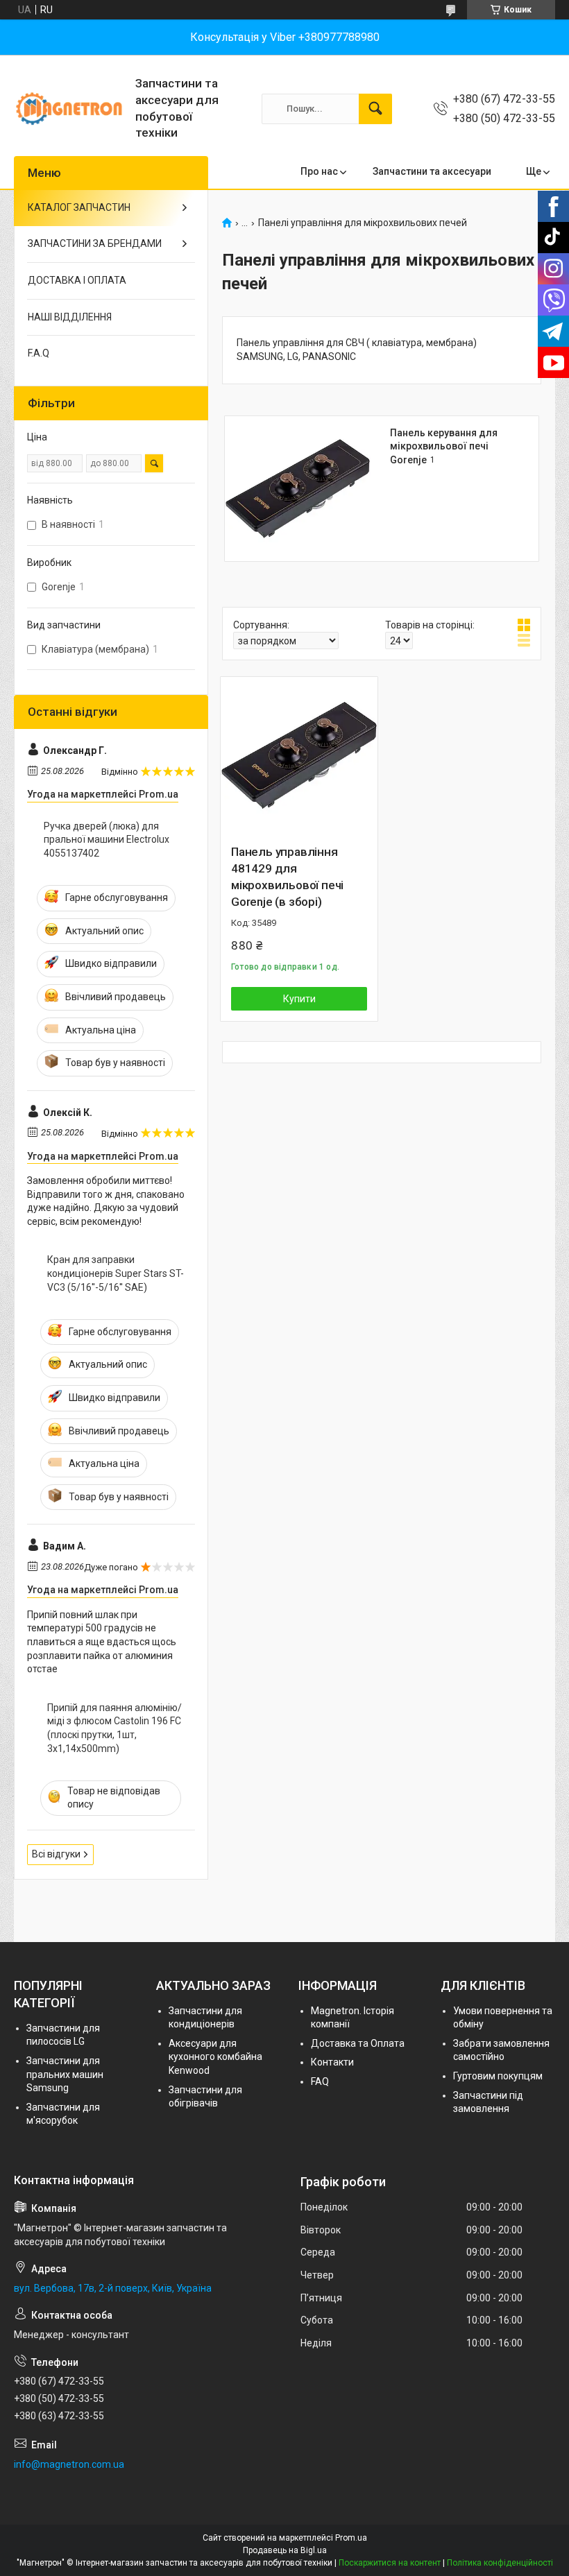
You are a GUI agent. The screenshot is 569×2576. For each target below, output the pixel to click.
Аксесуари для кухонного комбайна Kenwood (215, 2057)
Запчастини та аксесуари (432, 171)
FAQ (320, 2081)
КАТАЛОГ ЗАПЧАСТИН (79, 207)
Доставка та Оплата (358, 2043)
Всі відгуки (56, 1854)
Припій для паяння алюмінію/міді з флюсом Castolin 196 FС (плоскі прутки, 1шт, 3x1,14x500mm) (114, 1728)
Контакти (332, 2062)
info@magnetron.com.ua (69, 2464)
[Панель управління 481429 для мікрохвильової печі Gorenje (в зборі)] (299, 755)
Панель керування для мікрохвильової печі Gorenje (444, 446)
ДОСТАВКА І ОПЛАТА (77, 280)
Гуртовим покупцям (498, 2076)
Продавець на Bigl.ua (285, 2550)
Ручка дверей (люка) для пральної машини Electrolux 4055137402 (107, 840)
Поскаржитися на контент (390, 2563)
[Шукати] (375, 109)
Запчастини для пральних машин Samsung (65, 2074)
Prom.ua (351, 2538)
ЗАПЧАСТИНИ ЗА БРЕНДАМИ (95, 243)
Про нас (319, 171)
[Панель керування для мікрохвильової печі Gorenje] (298, 489)
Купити (299, 999)
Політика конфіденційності (500, 2563)
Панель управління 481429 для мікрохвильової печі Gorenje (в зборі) (287, 876)
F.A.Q (39, 353)
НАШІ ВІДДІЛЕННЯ (70, 317)
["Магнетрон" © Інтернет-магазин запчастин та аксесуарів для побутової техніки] (69, 109)
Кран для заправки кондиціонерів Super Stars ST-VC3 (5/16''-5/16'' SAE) (116, 1273)
